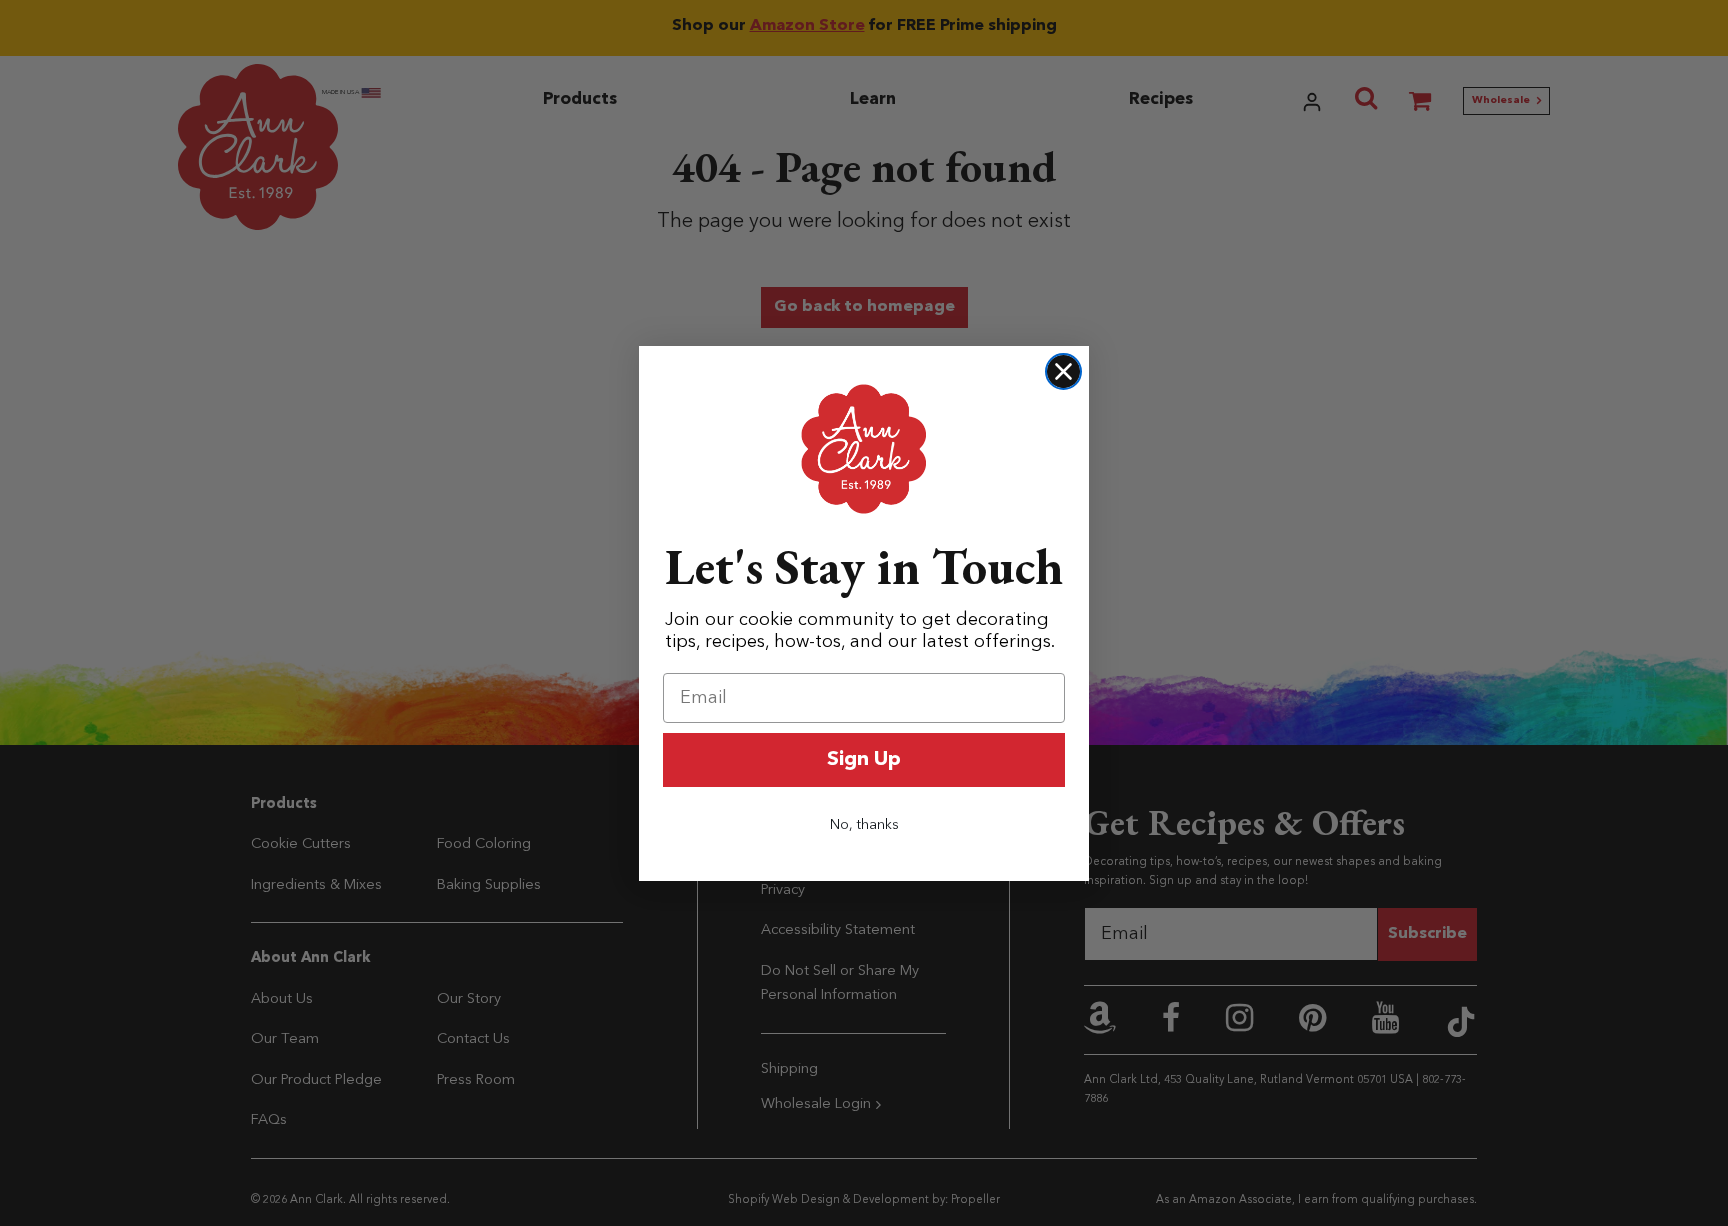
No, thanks (864, 825)
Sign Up (864, 760)
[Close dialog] (1063, 371)
